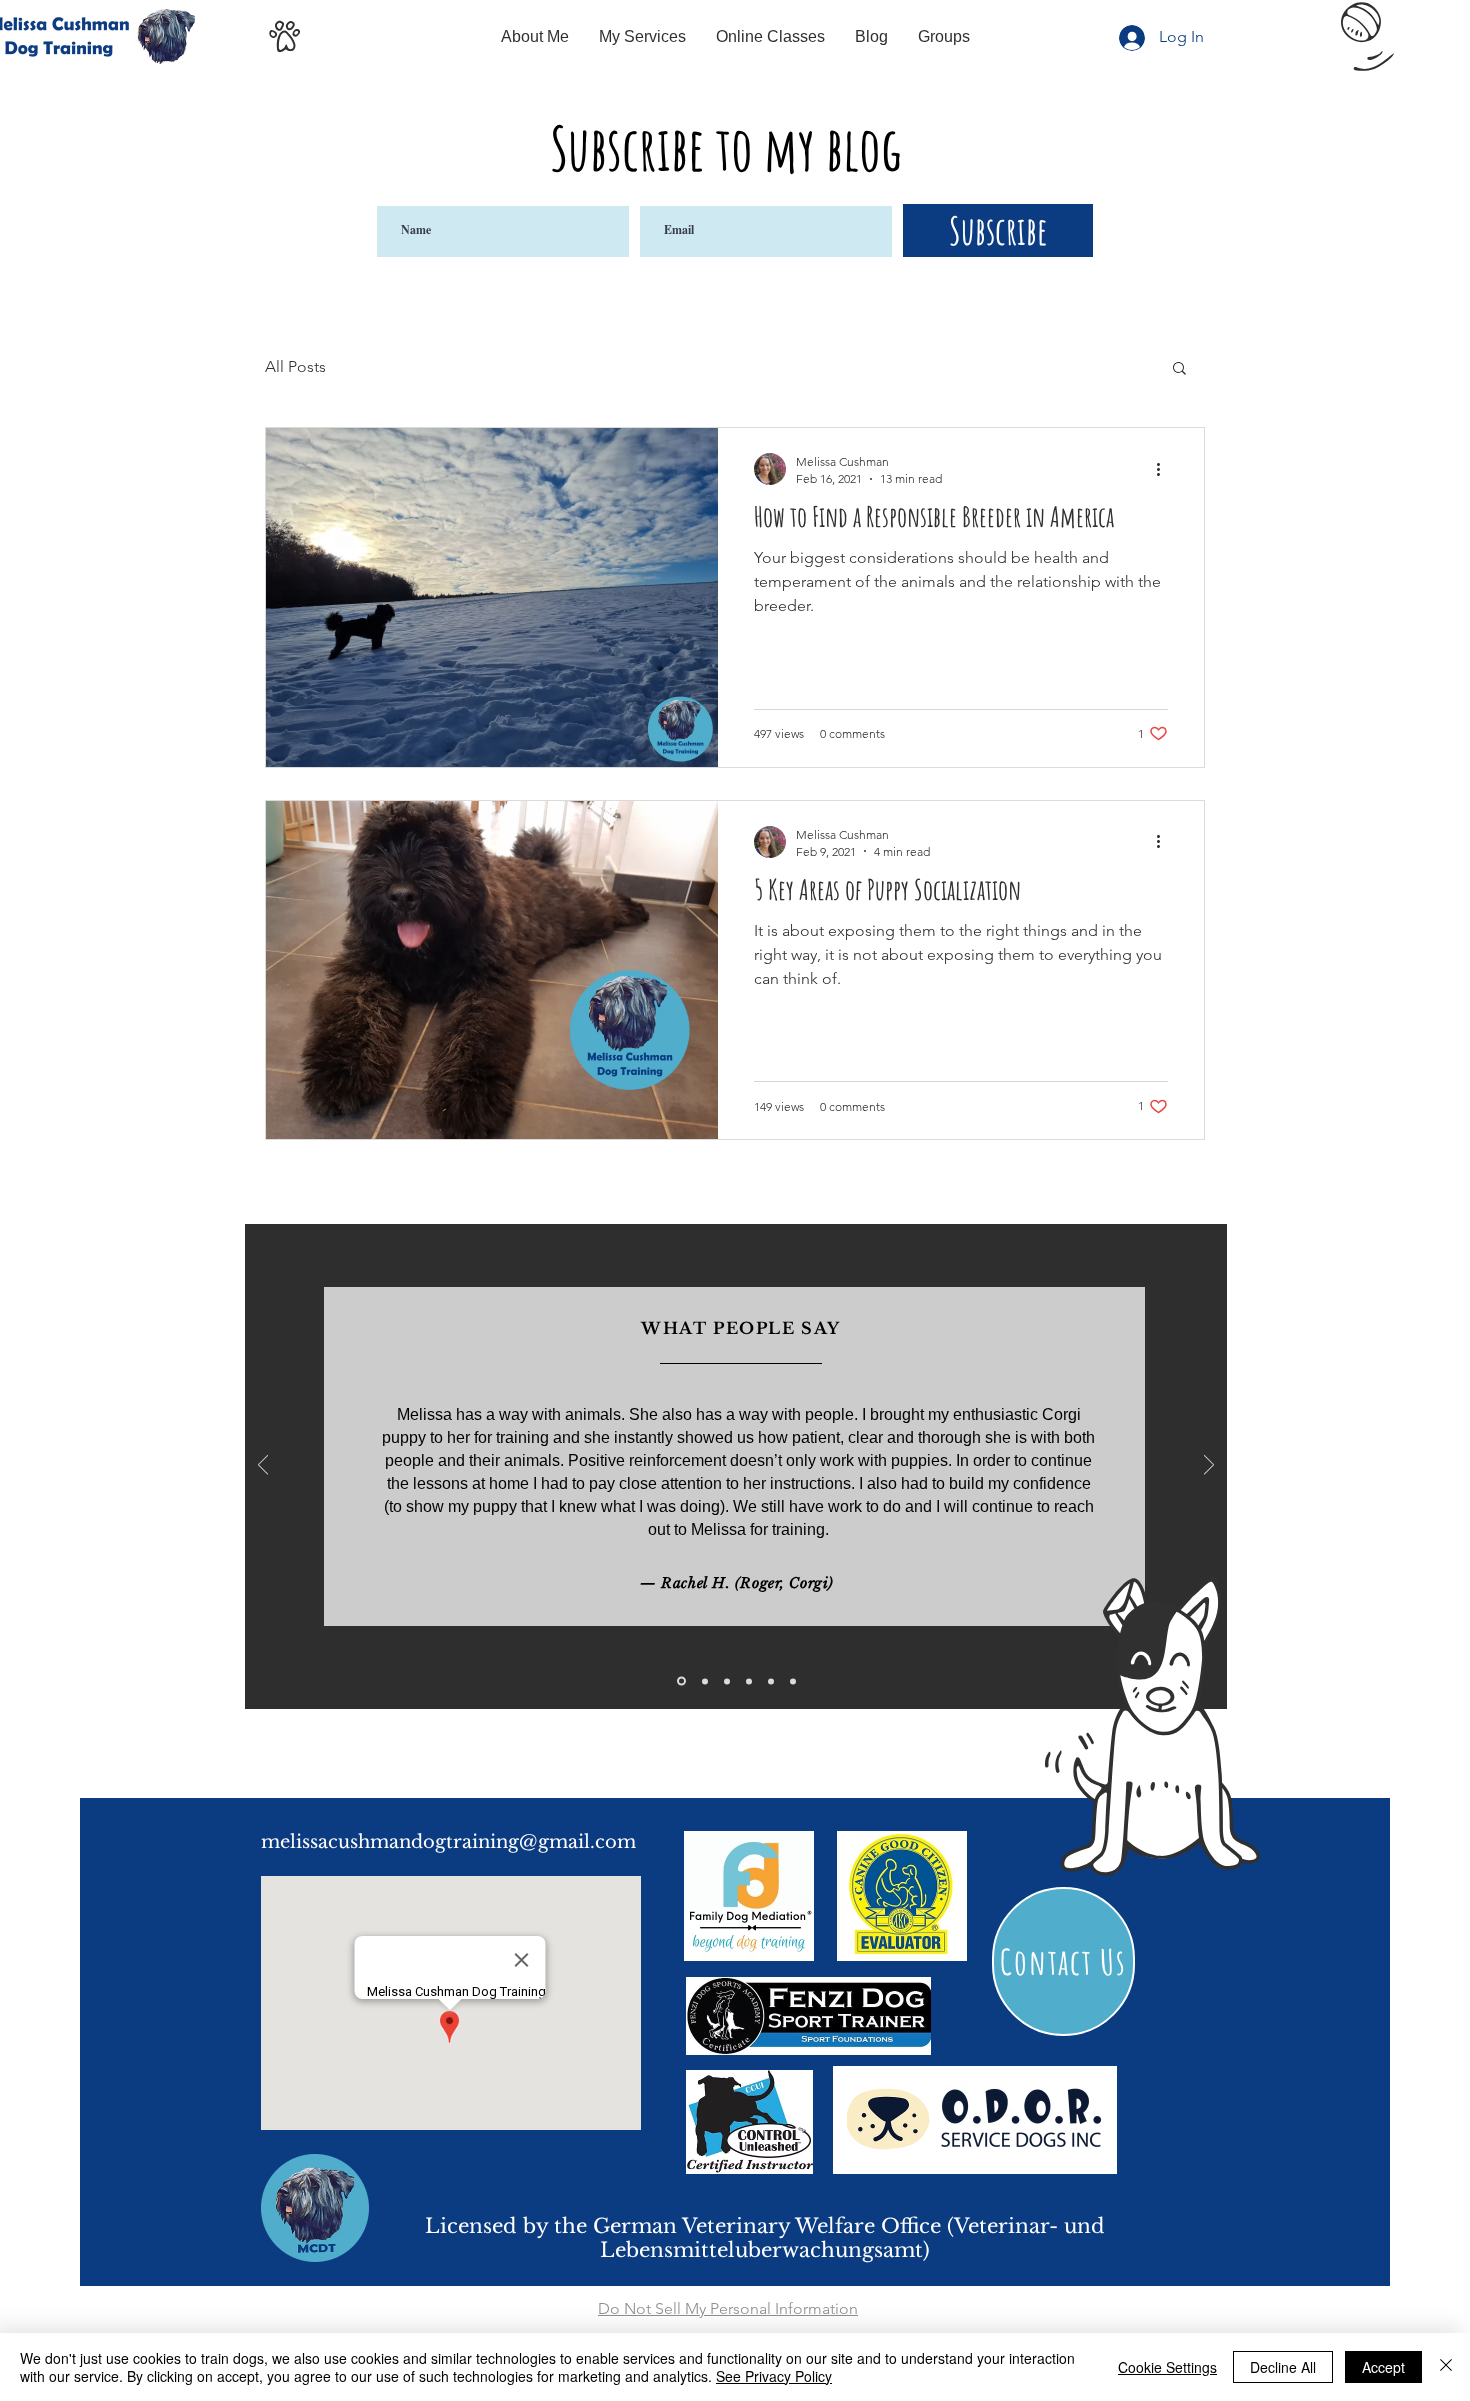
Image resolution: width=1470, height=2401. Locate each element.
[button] (1179, 369)
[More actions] (1165, 469)
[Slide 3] (727, 1681)
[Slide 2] (705, 1681)
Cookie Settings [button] (1167, 2367)
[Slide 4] (749, 1681)
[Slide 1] (681, 1681)
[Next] (1209, 1466)
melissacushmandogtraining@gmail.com (448, 1842)
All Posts (295, 366)
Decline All (1283, 2367)
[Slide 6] (793, 1681)
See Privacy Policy (774, 2376)
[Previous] (263, 1466)
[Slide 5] (771, 1681)
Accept (1383, 2367)
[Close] (1446, 2367)
